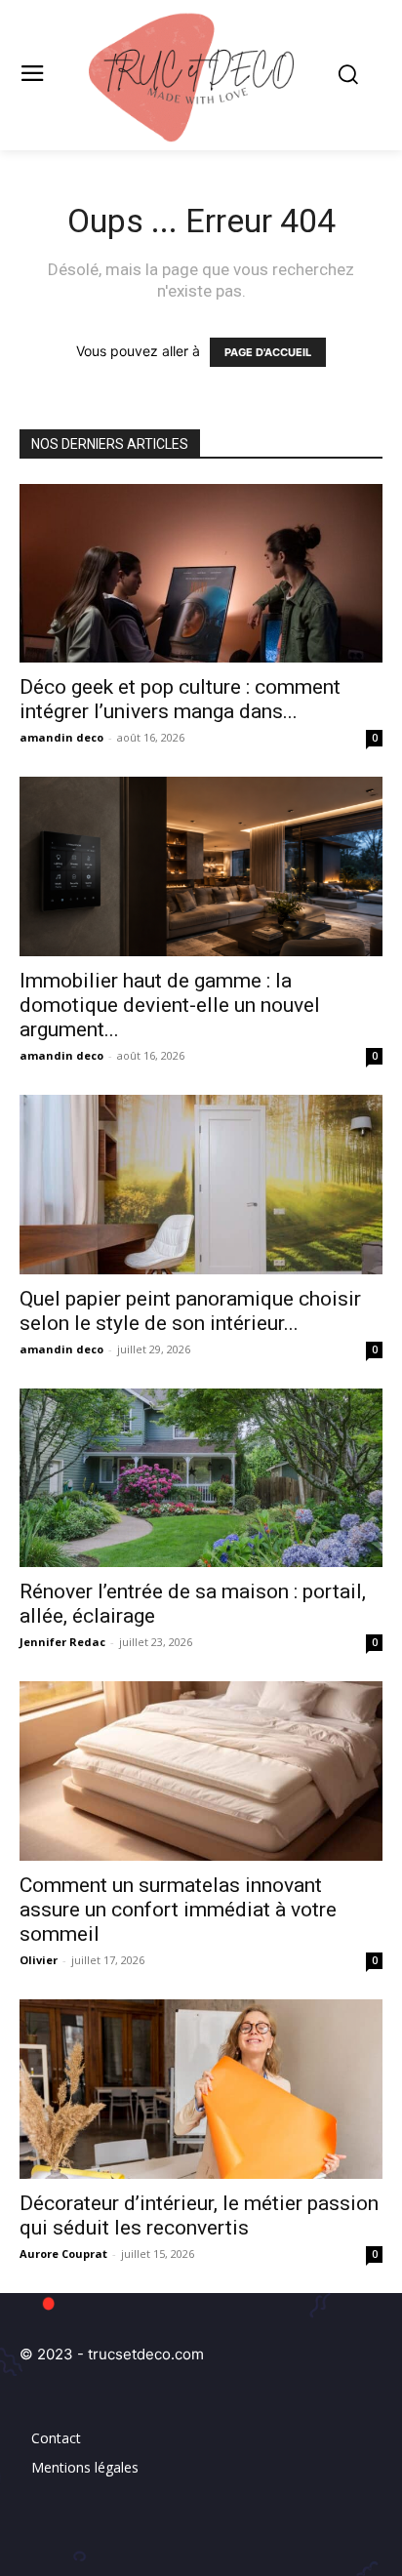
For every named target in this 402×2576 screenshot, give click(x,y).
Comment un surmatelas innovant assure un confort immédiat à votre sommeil (178, 1910)
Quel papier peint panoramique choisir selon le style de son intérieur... (190, 1311)
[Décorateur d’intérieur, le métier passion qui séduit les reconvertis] (201, 2089)
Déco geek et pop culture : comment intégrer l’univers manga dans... (180, 699)
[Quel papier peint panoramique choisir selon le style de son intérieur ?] (201, 1185)
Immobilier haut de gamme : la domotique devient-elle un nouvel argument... (170, 1005)
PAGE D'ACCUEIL (268, 352)
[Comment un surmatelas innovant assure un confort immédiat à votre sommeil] (201, 1771)
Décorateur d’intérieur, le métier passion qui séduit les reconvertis (199, 2215)
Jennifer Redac (62, 1642)
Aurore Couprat (63, 2254)
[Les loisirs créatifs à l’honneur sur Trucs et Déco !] (201, 75)
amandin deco (61, 737)
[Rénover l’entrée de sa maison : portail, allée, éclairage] (201, 1478)
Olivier (39, 1960)
